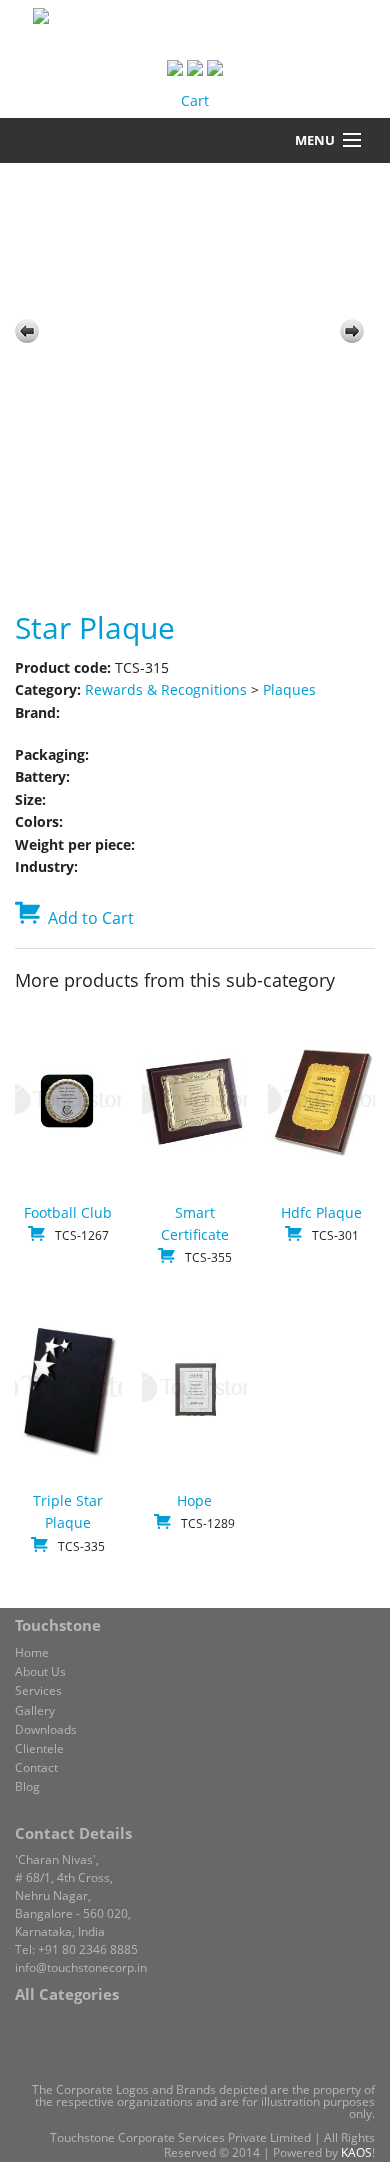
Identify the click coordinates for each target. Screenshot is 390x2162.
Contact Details (73, 1833)
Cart (195, 100)
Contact (36, 1767)
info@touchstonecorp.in (81, 1967)
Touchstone (58, 1625)
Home (32, 1652)
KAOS (356, 2152)
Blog (27, 1786)
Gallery (35, 1710)
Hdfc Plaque (321, 1212)
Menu (315, 140)
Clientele (39, 1748)
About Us (40, 1671)
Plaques (289, 689)
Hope (194, 1500)
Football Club (68, 1212)
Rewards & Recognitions (166, 689)
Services (38, 1690)
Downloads (46, 1729)
